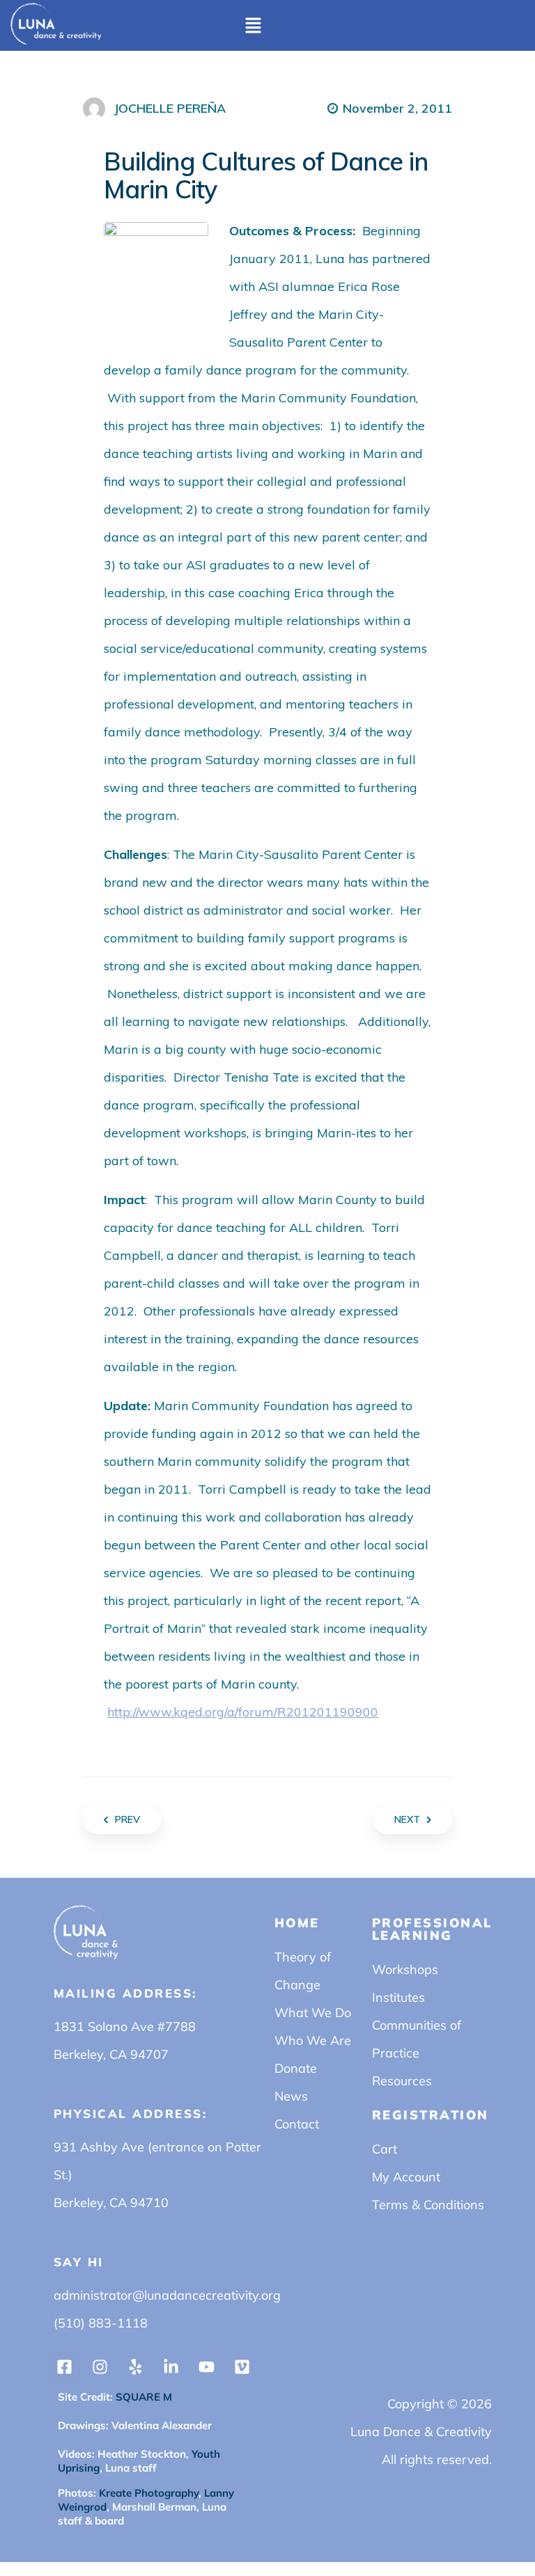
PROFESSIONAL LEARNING (432, 1929)
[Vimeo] (242, 2367)
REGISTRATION (431, 2115)
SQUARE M (142, 2397)
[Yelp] (136, 2367)
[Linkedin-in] (171, 2367)
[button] (253, 25)
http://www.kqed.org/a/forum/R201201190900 (243, 1712)
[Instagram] (100, 2367)
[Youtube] (207, 2367)
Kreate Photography (149, 2493)
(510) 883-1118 (101, 2323)
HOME (297, 1923)
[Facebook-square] (65, 2367)
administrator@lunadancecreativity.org (167, 2295)
